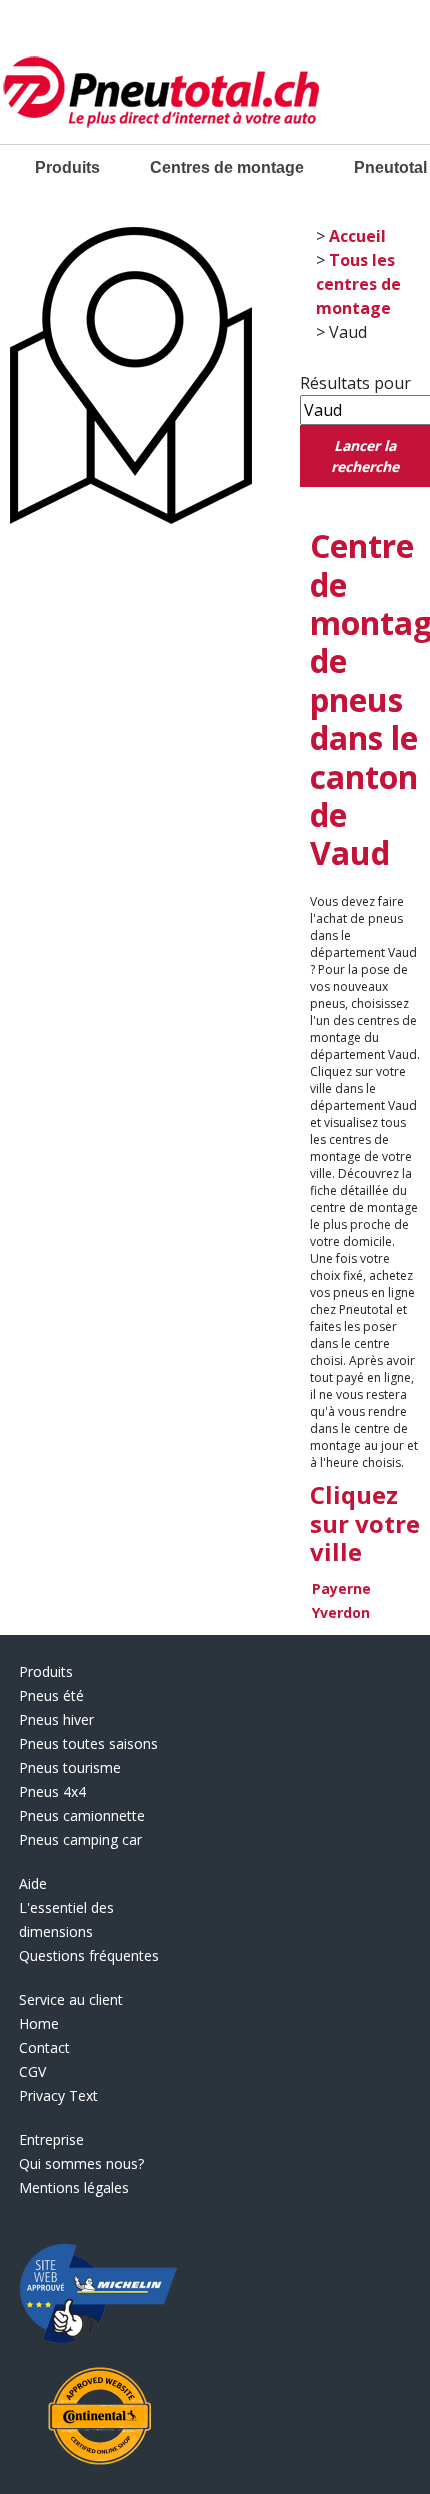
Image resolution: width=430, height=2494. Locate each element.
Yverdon (341, 1612)
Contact (44, 2047)
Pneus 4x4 (52, 1791)
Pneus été (51, 1695)
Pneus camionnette (82, 1815)
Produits (67, 167)
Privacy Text (58, 2095)
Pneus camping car (80, 1839)
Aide (33, 1883)
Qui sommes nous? (81, 2163)
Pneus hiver (56, 1719)
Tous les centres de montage (358, 284)
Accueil (357, 236)
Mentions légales (74, 2187)
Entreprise (51, 2139)
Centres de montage (227, 167)
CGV (32, 2071)
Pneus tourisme (70, 1767)
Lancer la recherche (365, 456)
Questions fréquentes (89, 1955)
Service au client (71, 1999)
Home (39, 2023)
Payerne (341, 1588)
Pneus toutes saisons (88, 1743)
